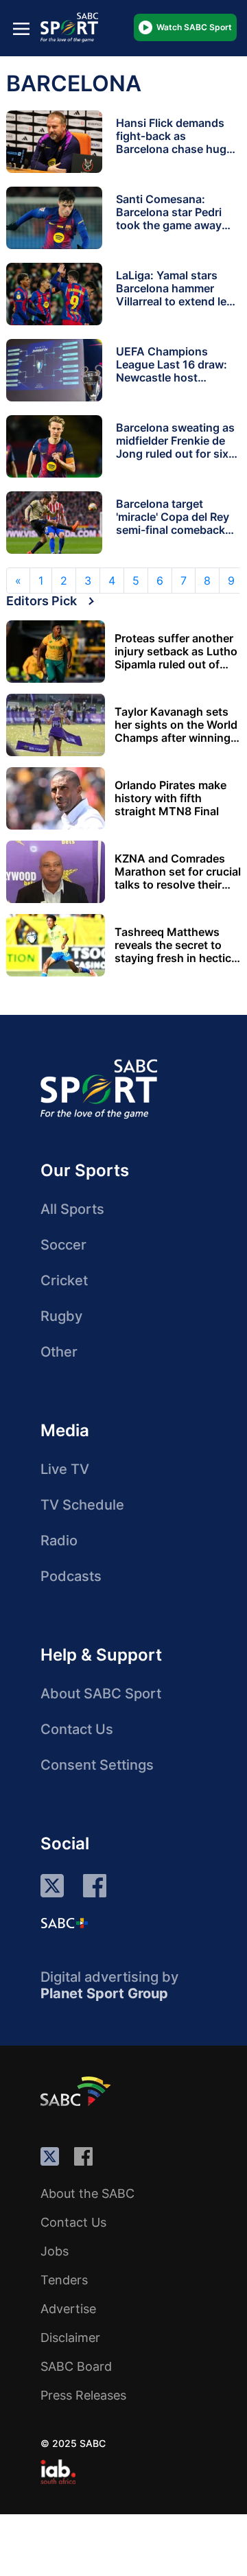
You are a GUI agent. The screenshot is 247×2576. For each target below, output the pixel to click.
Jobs (55, 2251)
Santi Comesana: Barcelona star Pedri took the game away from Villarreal (169, 219)
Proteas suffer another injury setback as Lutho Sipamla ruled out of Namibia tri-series (176, 652)
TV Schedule (82, 1505)
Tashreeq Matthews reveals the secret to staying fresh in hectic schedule (173, 945)
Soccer (63, 1245)
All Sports (72, 1209)
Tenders (64, 2280)
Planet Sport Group (104, 1993)
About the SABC (87, 2193)
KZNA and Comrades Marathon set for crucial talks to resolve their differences (178, 872)
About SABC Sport (101, 1694)
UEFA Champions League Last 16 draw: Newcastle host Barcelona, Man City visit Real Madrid (172, 377)
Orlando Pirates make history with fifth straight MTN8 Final (170, 798)
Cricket (64, 1280)
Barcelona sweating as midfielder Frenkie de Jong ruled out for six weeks (175, 447)
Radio (59, 1541)
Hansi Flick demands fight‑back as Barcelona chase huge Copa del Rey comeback (174, 149)
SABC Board (76, 2366)
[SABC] (78, 2091)
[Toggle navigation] (21, 28)
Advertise (68, 2309)
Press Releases (83, 2395)
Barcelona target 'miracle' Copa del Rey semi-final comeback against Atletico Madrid (177, 523)
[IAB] (58, 2472)
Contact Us (77, 1729)
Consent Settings (97, 1765)
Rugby (61, 1316)
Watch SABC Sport (194, 27)
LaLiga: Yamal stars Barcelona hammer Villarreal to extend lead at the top (178, 295)
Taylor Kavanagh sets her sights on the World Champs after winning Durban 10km (176, 725)
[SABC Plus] (64, 1923)
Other (59, 1352)
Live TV (65, 1469)
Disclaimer (70, 2338)
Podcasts (71, 1576)
